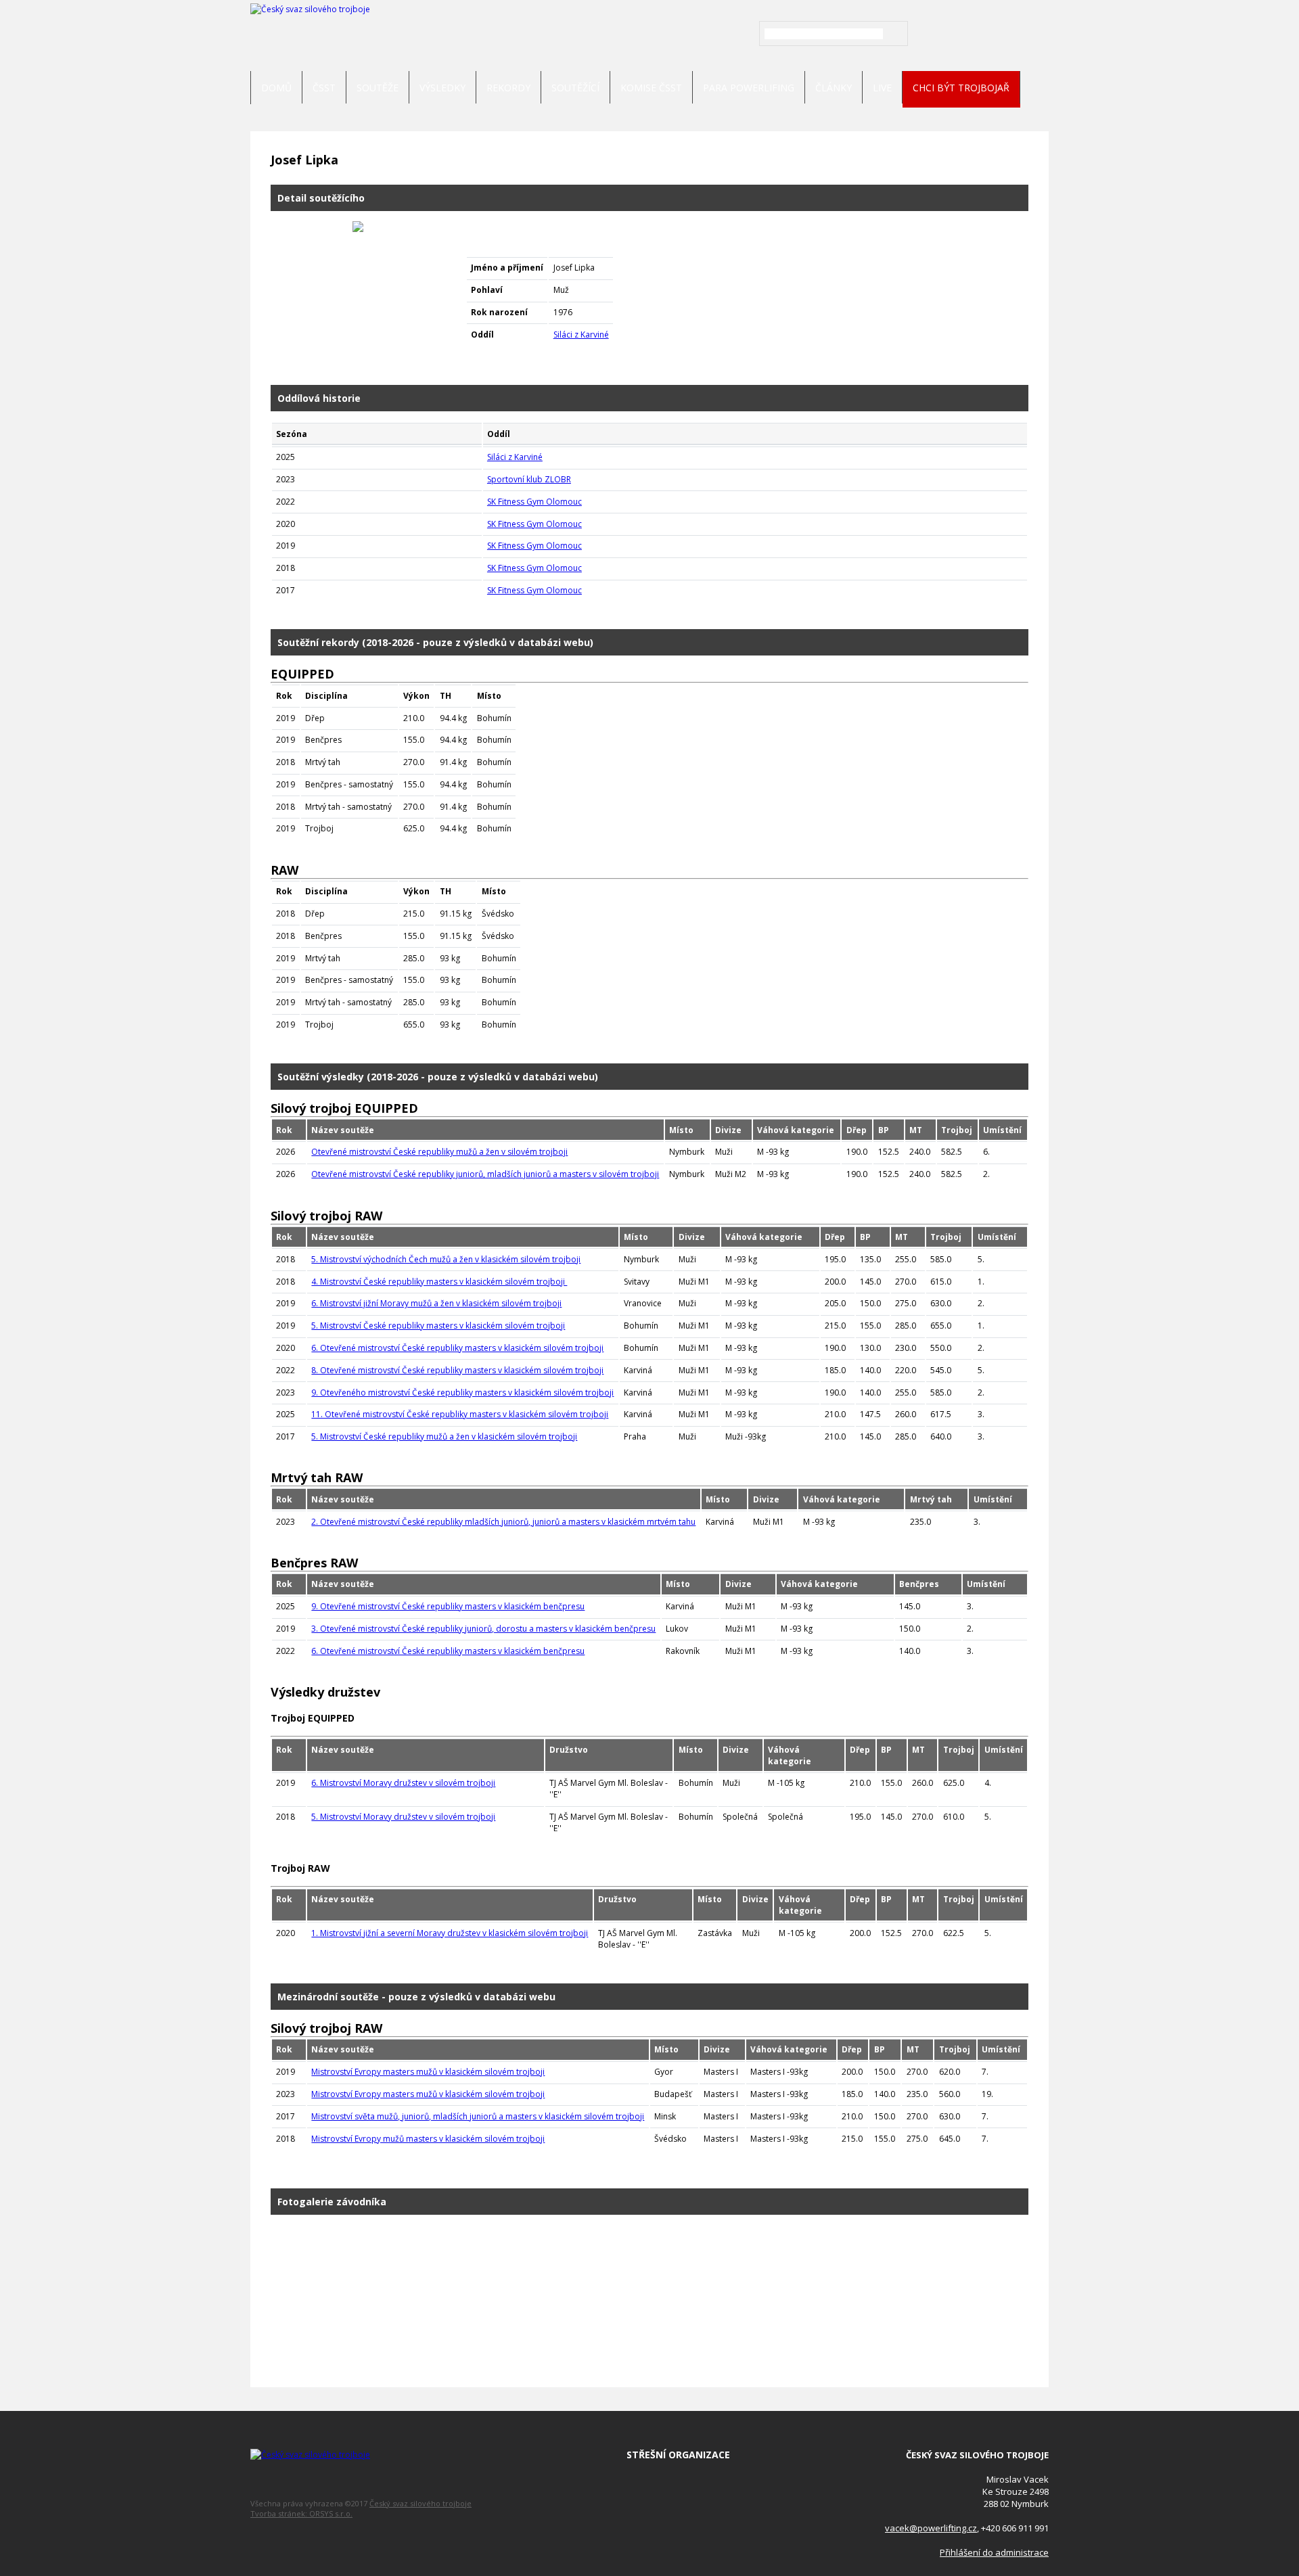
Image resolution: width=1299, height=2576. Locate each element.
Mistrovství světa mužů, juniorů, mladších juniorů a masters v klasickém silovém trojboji (478, 2116)
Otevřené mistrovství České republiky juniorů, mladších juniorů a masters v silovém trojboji (485, 1174)
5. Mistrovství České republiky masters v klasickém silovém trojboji (438, 1326)
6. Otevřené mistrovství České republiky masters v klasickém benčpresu (448, 1651)
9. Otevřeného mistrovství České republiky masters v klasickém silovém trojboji (462, 1393)
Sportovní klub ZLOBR (529, 479)
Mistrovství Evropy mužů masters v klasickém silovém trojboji (428, 2139)
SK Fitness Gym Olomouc (534, 502)
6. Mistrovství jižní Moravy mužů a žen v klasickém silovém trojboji (436, 1303)
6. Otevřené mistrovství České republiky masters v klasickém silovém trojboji (457, 1348)
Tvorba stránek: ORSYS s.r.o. (301, 2513)
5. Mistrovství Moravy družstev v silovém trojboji (403, 1817)
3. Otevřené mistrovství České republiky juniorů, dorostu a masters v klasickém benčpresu (483, 1629)
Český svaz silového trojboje (420, 2503)
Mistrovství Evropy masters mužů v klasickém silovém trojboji (428, 2072)
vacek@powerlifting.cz (931, 2528)
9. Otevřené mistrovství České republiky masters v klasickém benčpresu (448, 1606)
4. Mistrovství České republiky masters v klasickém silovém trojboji (439, 1282)
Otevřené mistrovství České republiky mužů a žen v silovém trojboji (439, 1152)
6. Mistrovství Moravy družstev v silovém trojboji (403, 1783)
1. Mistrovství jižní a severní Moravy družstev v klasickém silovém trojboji (450, 1933)
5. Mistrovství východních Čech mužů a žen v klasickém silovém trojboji (446, 1259)
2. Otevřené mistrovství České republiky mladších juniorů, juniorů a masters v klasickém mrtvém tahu (503, 1522)
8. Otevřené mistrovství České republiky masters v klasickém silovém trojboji (457, 1370)
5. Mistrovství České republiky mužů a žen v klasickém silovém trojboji (444, 1436)
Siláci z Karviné (581, 335)
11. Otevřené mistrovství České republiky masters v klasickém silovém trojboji (460, 1414)
